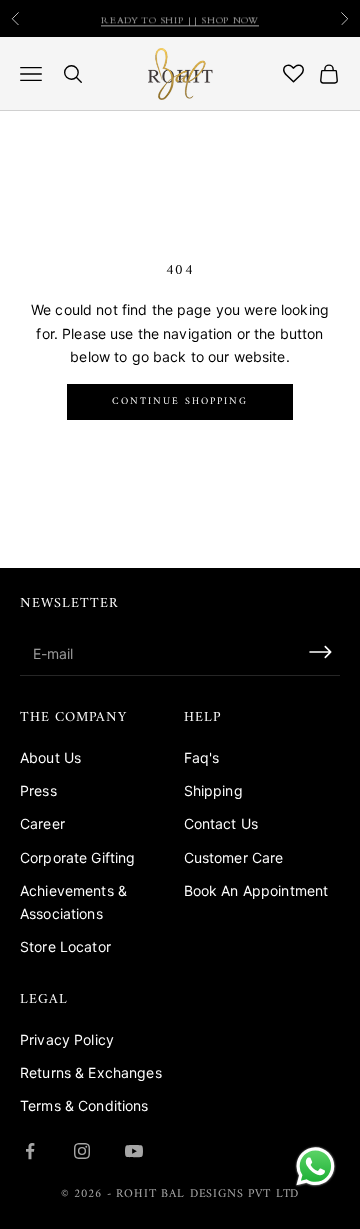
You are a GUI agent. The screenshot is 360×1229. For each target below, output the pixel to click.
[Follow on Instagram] (82, 1151)
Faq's (202, 757)
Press (38, 790)
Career (42, 823)
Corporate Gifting (77, 857)
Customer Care (234, 857)
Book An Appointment (256, 890)
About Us (50, 757)
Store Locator (65, 946)
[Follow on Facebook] (30, 1151)
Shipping (213, 790)
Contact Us (221, 823)
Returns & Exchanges (91, 1072)
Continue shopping (180, 401)
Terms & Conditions (84, 1105)
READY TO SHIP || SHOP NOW (180, 19)
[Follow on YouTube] (134, 1151)
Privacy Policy (67, 1039)
